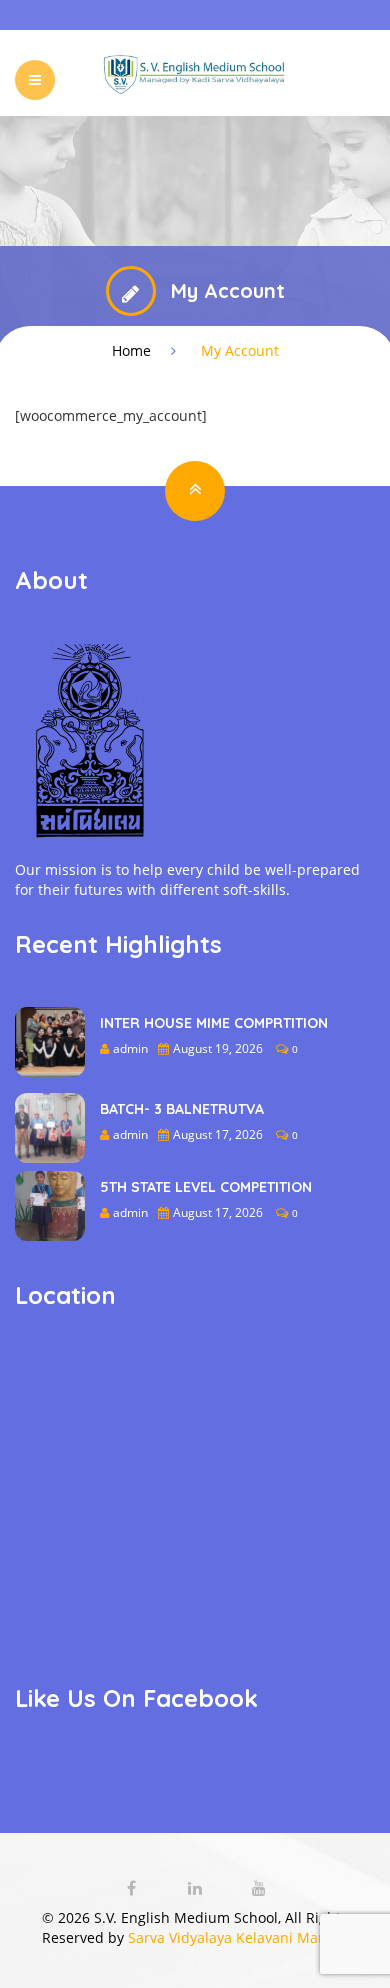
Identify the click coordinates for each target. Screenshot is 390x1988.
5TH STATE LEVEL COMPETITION (206, 1187)
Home (131, 350)
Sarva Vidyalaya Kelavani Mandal (238, 1937)
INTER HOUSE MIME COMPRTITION (214, 1023)
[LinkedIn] (197, 1888)
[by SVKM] (195, 72)
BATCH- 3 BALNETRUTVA (182, 1109)
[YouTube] (259, 1888)
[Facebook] (133, 1888)
